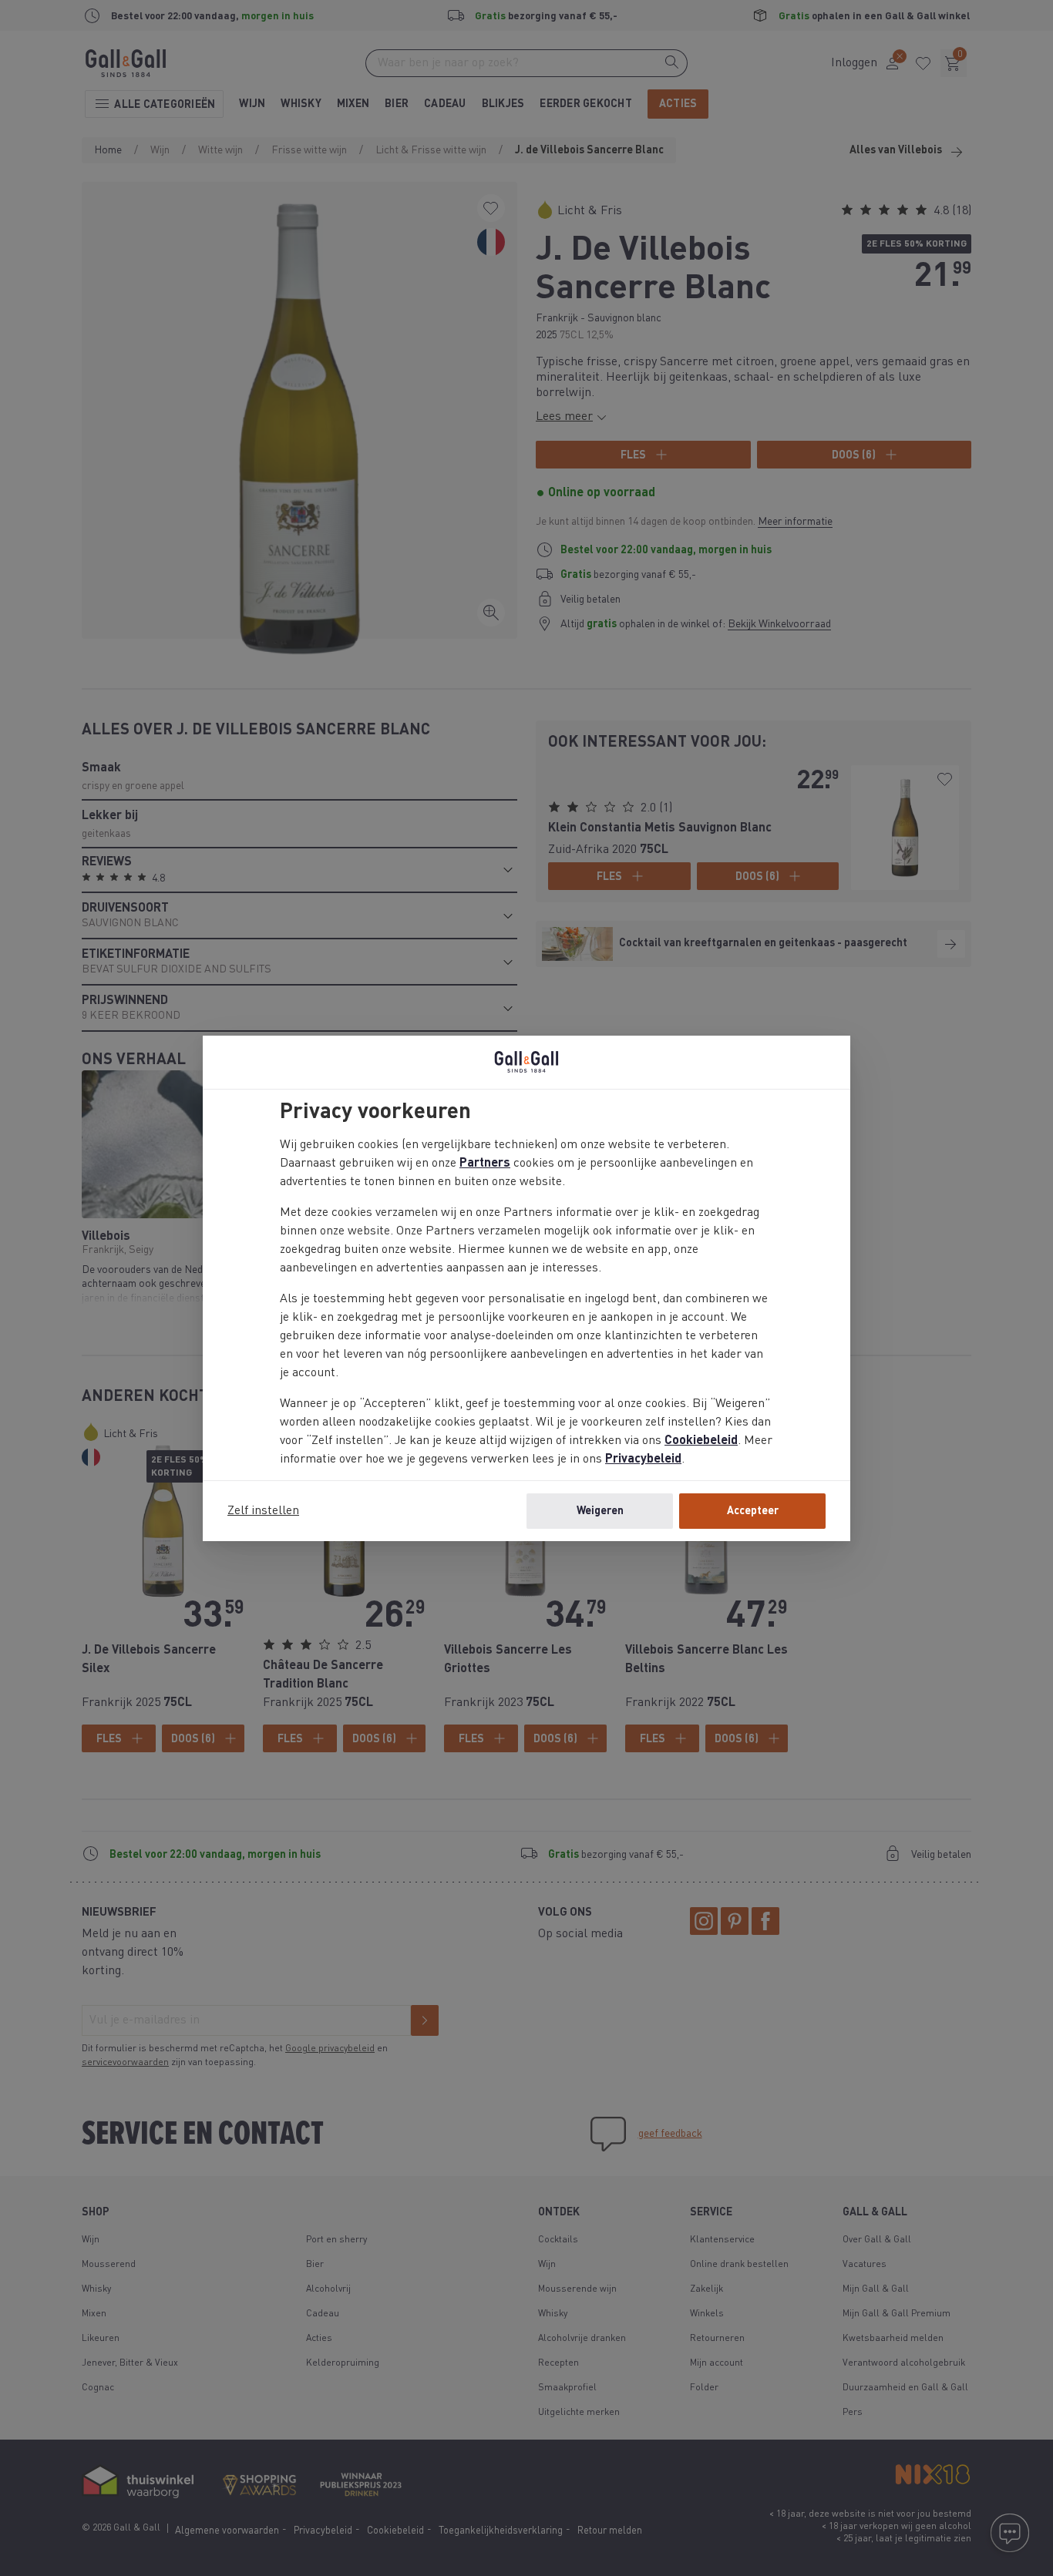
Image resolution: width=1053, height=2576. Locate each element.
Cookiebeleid (701, 1441)
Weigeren (600, 1511)
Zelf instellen (263, 1511)
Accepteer (753, 1511)
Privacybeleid (643, 1459)
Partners (485, 1164)
